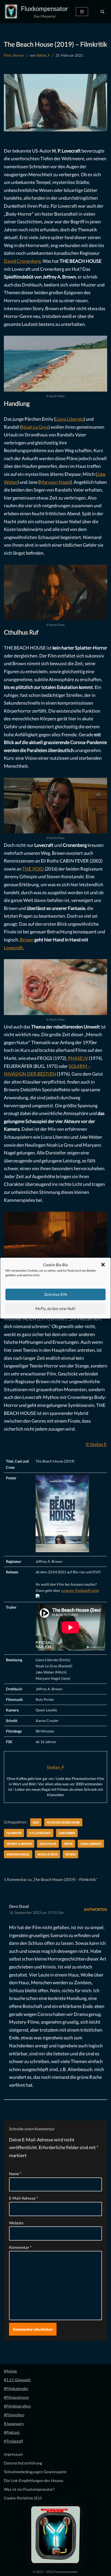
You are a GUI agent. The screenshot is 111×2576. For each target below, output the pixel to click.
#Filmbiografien (17, 2406)
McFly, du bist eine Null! (55, 1308)
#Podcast (12, 2432)
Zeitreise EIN (55, 1294)
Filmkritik (14, 1833)
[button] (103, 1265)
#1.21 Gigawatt (17, 2380)
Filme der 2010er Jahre (63, 1822)
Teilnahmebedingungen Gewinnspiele (35, 2472)
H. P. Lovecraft (40, 1833)
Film (7, 55)
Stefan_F (43, 55)
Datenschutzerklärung (23, 2463)
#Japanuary (14, 2423)
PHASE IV (78, 1058)
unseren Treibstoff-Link (80, 1591)
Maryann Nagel (55, 482)
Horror (18, 55)
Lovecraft (13, 948)
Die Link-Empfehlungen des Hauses (34, 2480)
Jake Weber (67, 1833)
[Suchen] (102, 12)
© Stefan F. (96, 1444)
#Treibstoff (13, 2441)
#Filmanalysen (16, 2397)
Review (70, 1854)
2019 (36, 1822)
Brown (27, 940)
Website (16, 2223)
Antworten (96, 1910)
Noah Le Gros (35, 427)
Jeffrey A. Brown (19, 1844)
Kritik (68, 1844)
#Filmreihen (14, 2415)
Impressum (13, 2454)
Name (15, 2174)
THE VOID (33, 869)
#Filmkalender (16, 2388)
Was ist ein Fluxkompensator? (29, 2489)
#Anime (10, 2371)
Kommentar (20, 2247)
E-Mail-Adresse (23, 2198)
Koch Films (48, 1844)
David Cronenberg (22, 261)
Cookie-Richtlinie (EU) (23, 2498)
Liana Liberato (70, 419)
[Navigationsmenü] (82, 12)
